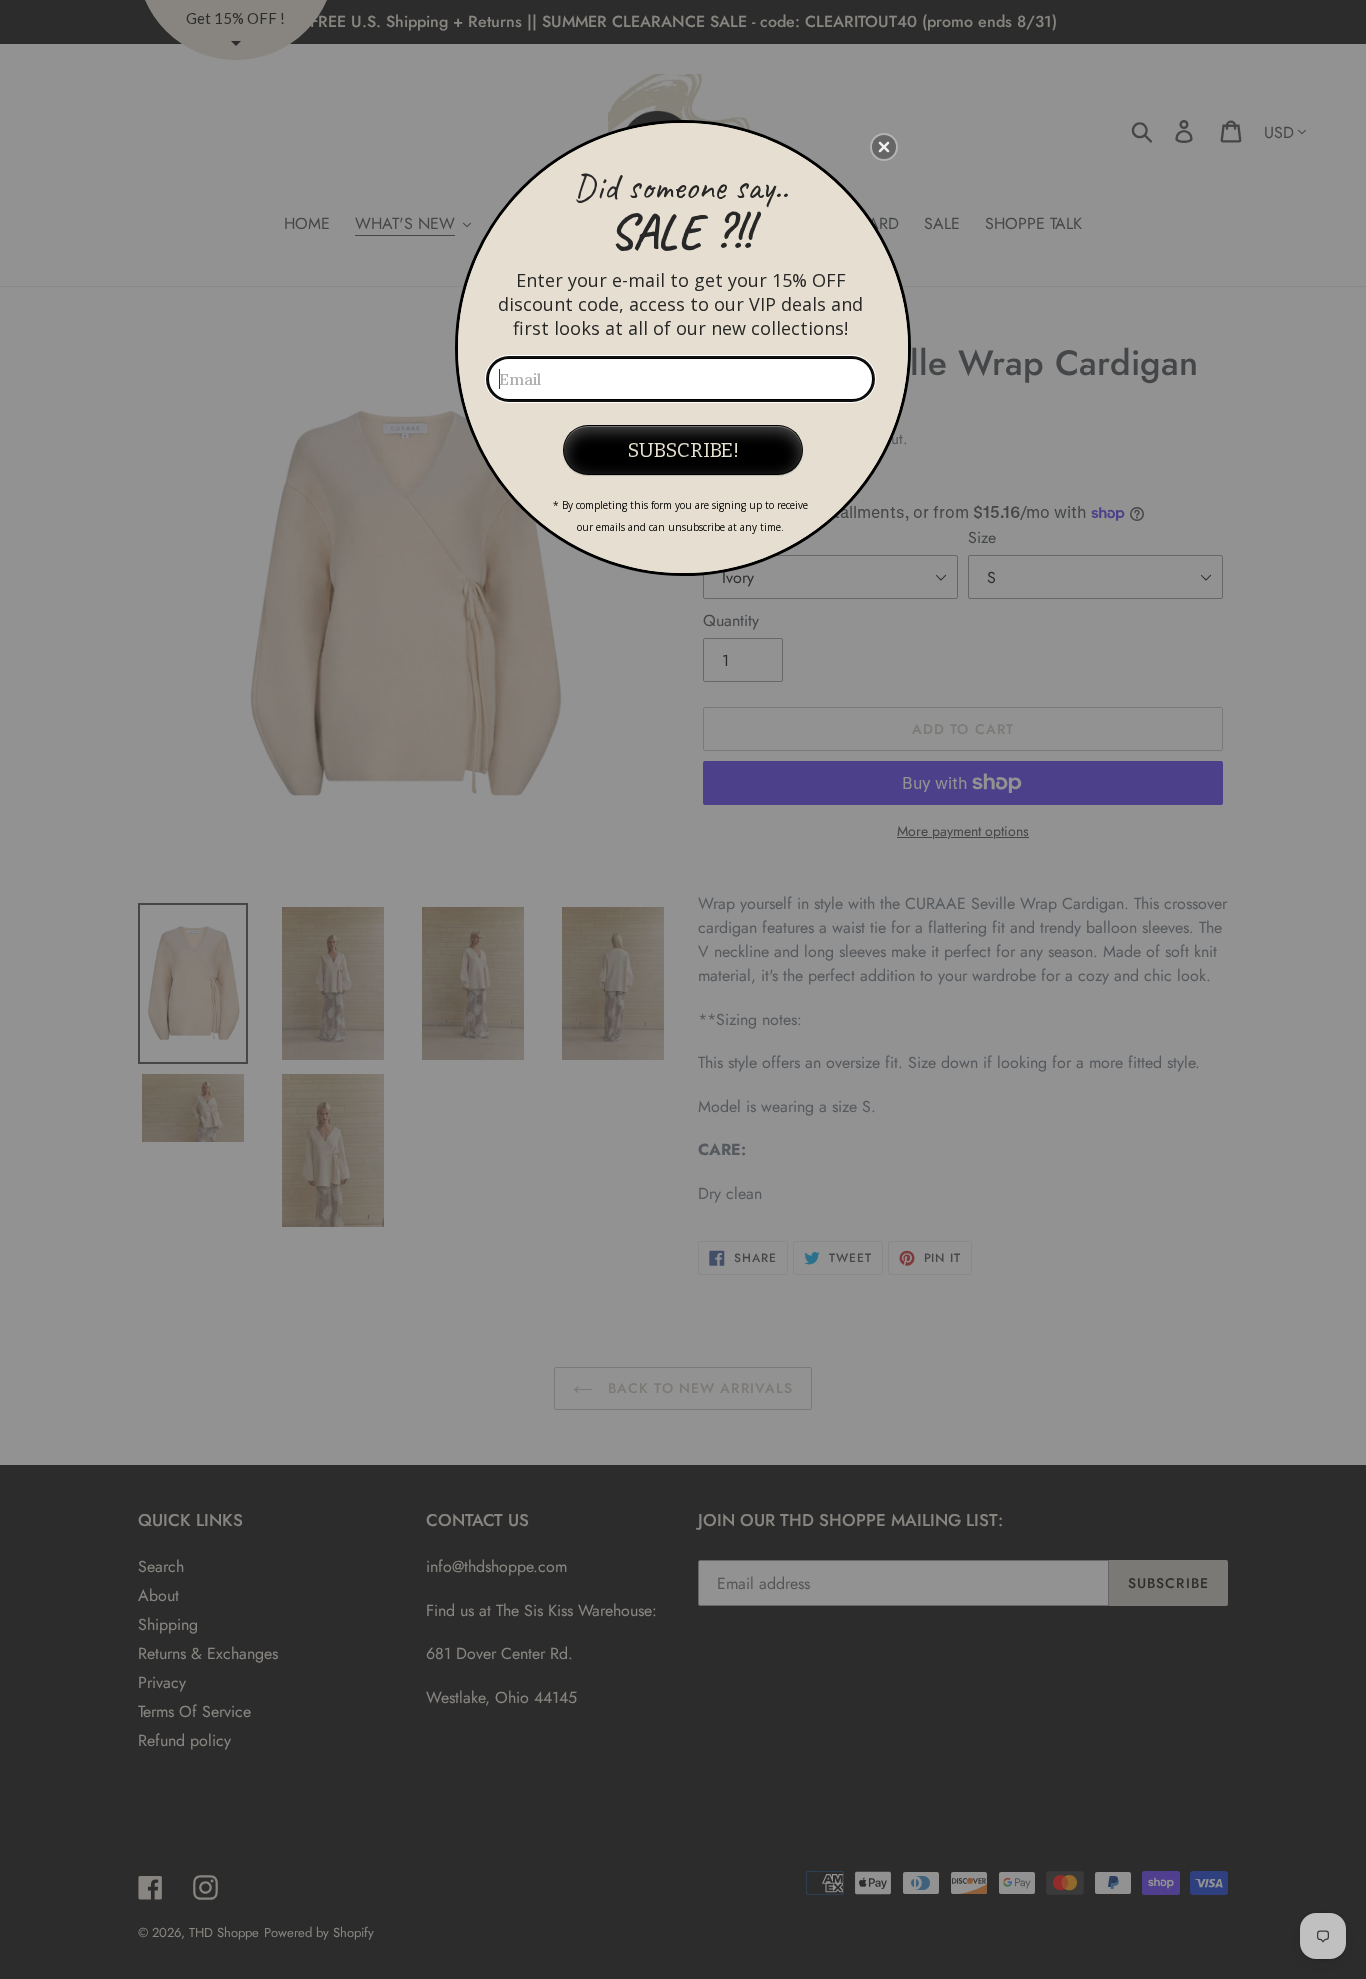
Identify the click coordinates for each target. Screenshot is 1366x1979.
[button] (884, 147)
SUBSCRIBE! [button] (683, 450)
